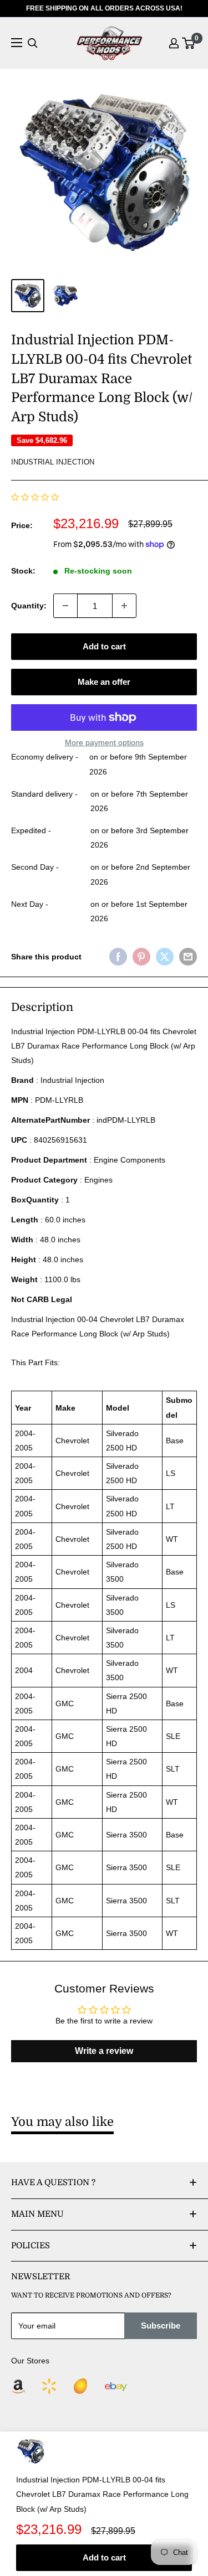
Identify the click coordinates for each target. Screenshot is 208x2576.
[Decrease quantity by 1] (65, 606)
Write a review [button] (104, 2051)
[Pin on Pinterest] (141, 957)
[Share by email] (188, 957)
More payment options (104, 742)
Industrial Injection (53, 462)
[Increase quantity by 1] (124, 606)
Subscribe (161, 2325)
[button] (35, 497)
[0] (189, 43)
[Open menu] (17, 43)
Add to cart (104, 646)
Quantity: (29, 606)
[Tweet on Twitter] (165, 957)
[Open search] (33, 43)
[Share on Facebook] (118, 957)
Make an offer (104, 682)
